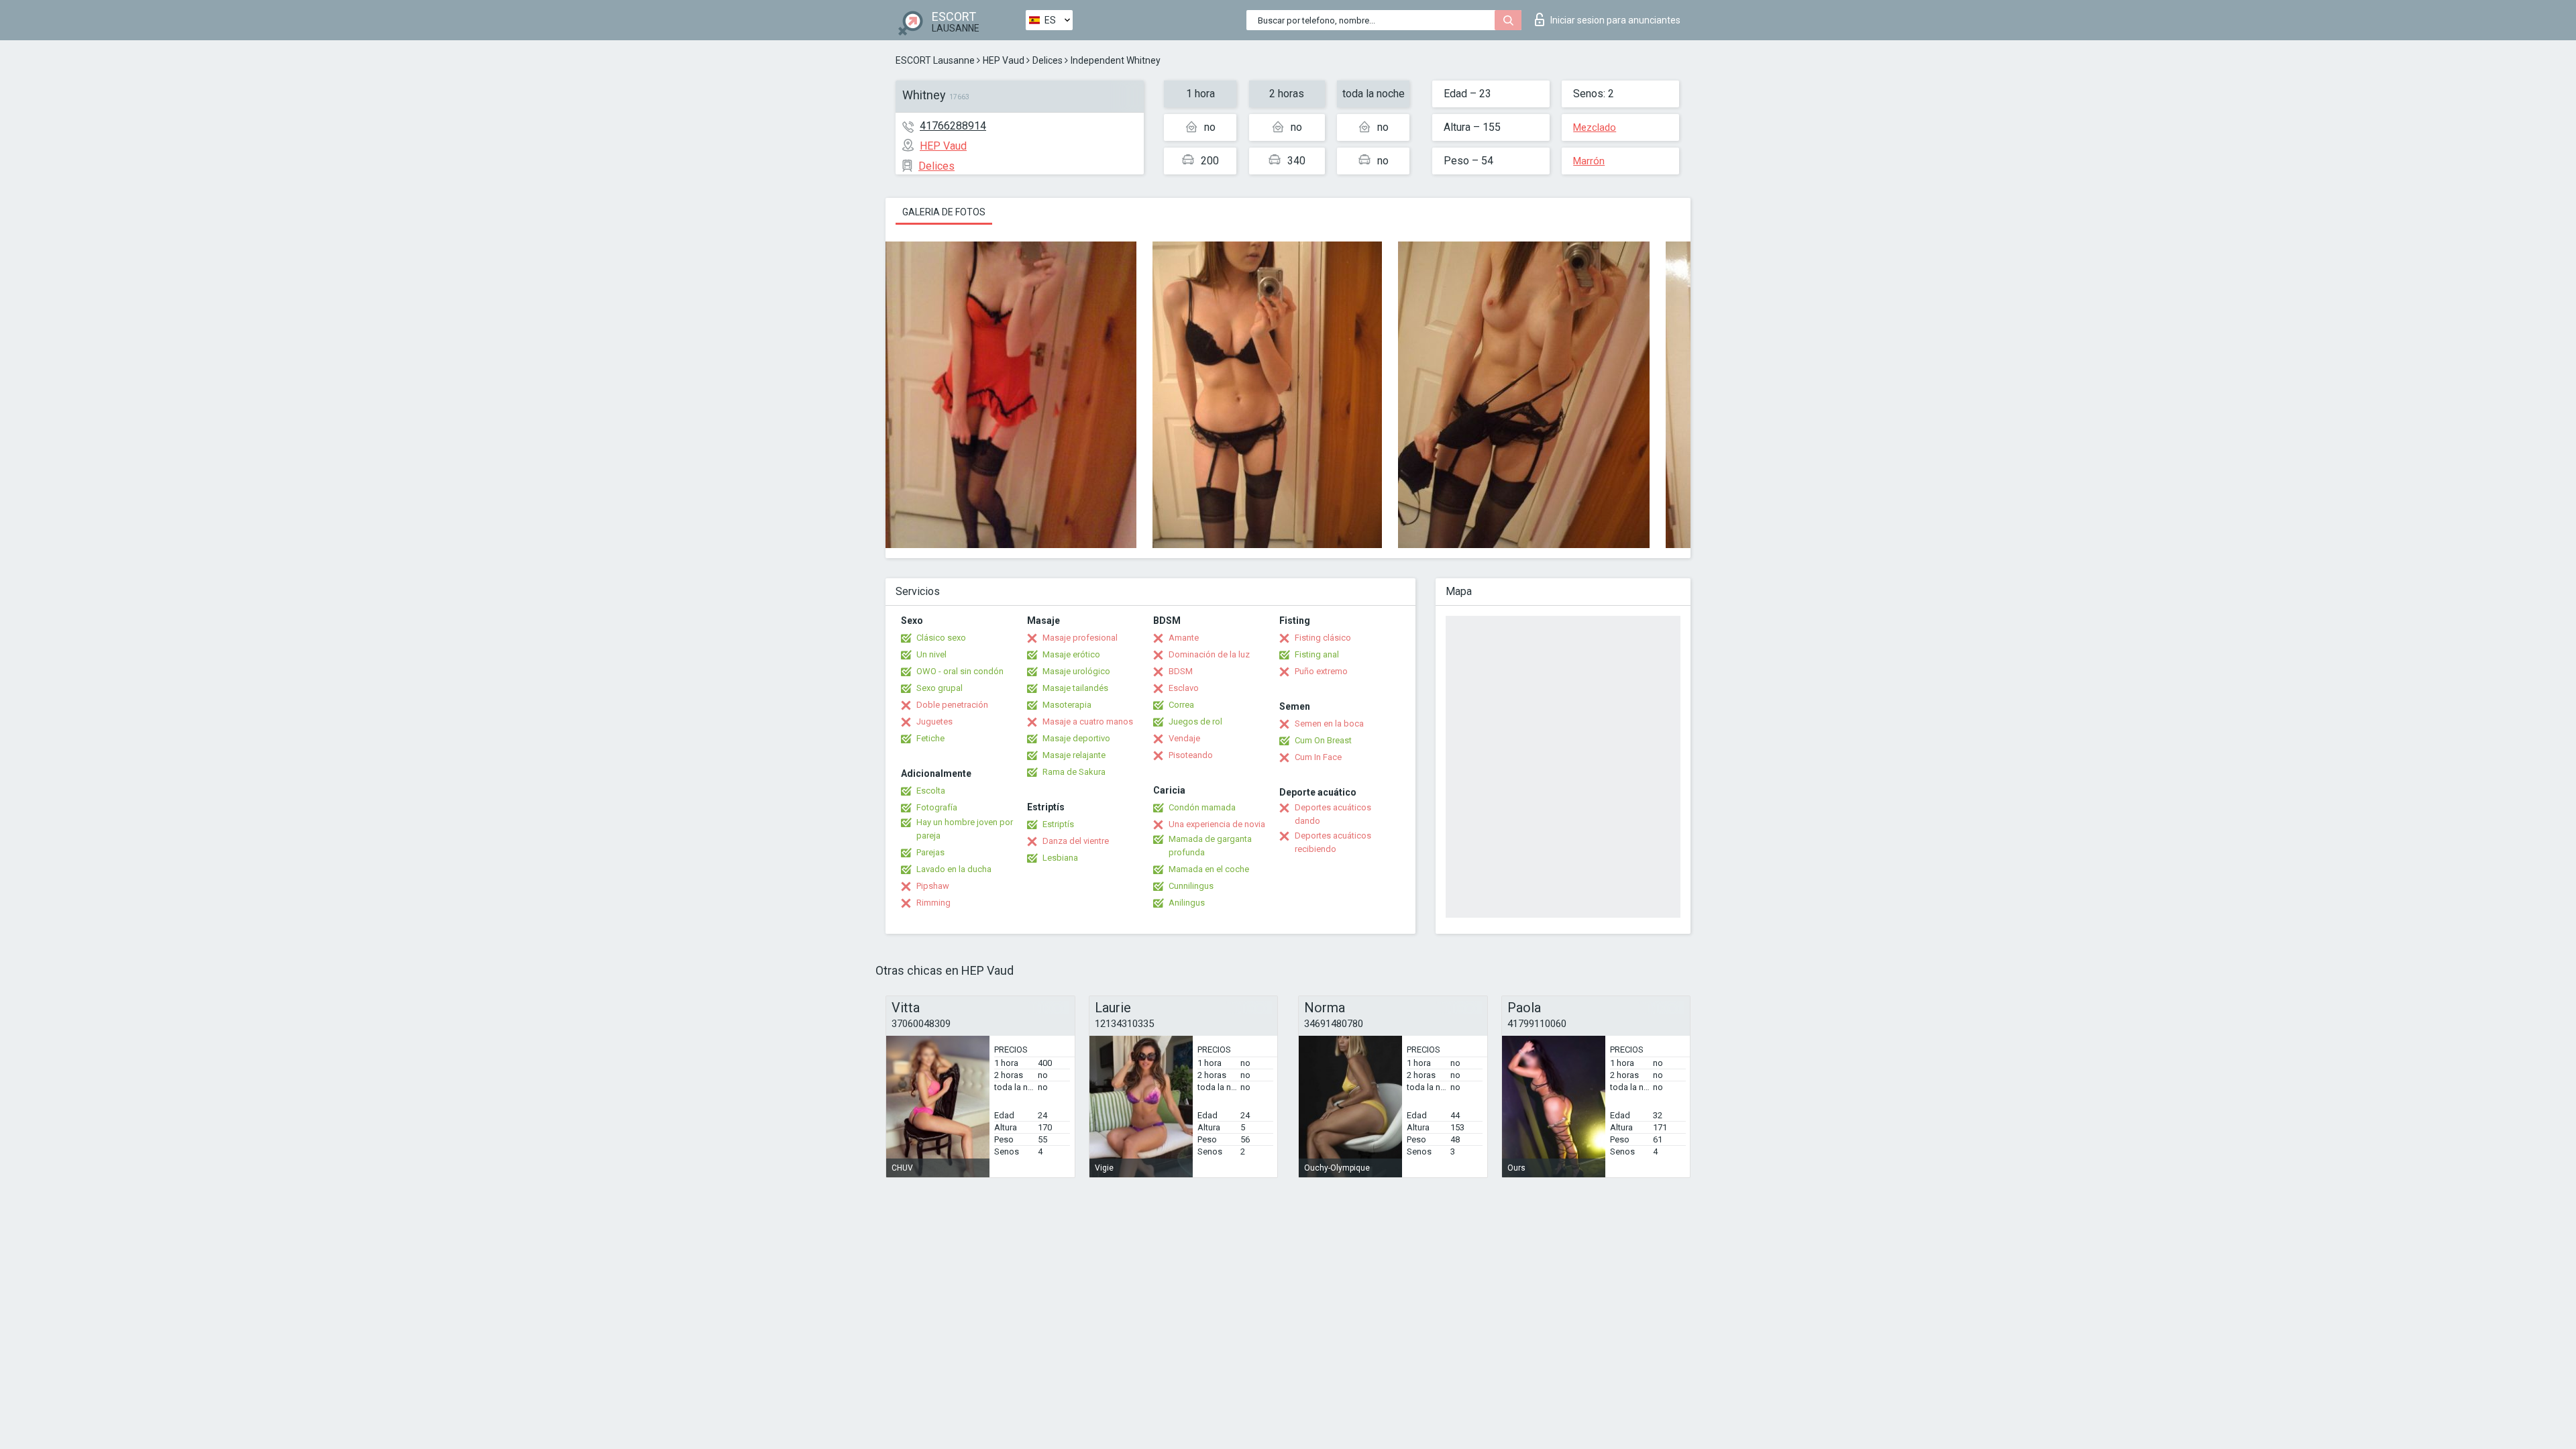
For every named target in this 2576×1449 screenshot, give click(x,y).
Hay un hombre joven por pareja (965, 829)
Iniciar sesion (1615, 20)
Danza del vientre (1076, 841)
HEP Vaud (1004, 60)
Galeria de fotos (944, 212)
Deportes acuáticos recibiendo (1333, 842)
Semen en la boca (1329, 723)
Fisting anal (1317, 654)
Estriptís (1058, 824)
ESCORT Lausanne (935, 60)
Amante (1184, 638)
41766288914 (953, 126)
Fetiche (930, 738)
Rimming (933, 903)
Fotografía (937, 807)
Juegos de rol (1195, 721)
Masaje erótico (1071, 654)
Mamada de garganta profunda (1210, 846)
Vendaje (1184, 738)
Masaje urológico (1076, 671)
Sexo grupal (940, 688)
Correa (1181, 705)
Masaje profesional (1080, 638)
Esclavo (1184, 688)
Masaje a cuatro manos (1088, 721)
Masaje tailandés (1075, 688)
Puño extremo (1321, 671)
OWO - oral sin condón (960, 671)
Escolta (931, 791)
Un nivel (931, 654)
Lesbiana (1060, 858)
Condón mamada (1202, 807)
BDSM (1181, 671)
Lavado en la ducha (954, 869)
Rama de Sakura (1074, 772)
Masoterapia (1067, 705)
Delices (1048, 60)
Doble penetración (952, 705)
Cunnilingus (1191, 886)
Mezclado (1595, 127)
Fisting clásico (1323, 638)
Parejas (930, 852)
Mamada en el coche (1209, 869)
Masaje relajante (1074, 755)
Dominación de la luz (1209, 654)
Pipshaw (933, 886)
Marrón (1589, 161)
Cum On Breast (1323, 740)
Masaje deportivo (1076, 738)
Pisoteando (1191, 755)
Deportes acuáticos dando (1333, 814)
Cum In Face (1318, 757)
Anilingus (1187, 903)
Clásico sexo (941, 638)
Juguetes (934, 721)
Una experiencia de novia (1217, 824)
